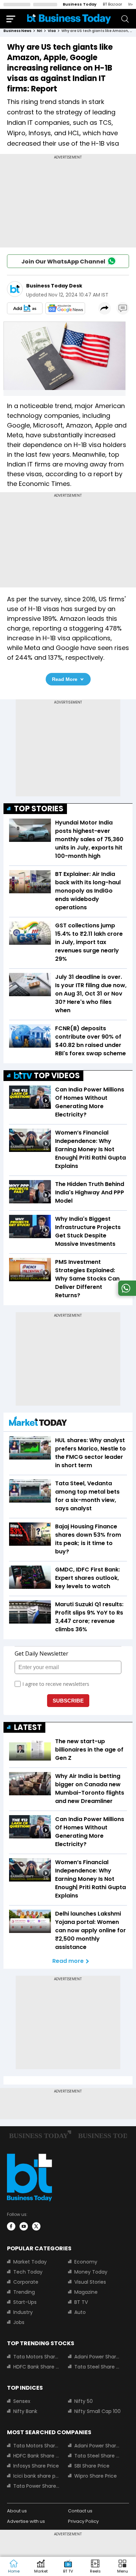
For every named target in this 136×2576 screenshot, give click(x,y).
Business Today (80, 4)
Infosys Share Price (36, 2466)
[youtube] (24, 2226)
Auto (80, 2312)
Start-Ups (25, 2302)
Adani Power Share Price (97, 2357)
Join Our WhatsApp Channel (63, 262)
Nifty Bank (25, 2411)
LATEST (28, 1727)
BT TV (81, 2302)
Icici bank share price (36, 2476)
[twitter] (36, 2226)
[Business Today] (69, 19)
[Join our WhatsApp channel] (126, 1294)
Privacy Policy (83, 2521)
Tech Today (28, 2272)
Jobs (19, 2322)
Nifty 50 (84, 2401)
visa (52, 31)
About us (17, 2511)
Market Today (30, 2262)
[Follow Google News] (65, 308)
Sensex (22, 2401)
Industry (23, 2312)
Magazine (86, 2292)
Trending (24, 2292)
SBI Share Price (92, 2466)
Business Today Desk (54, 286)
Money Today (91, 2272)
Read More (65, 679)
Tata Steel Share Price (97, 2367)
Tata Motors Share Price (36, 2357)
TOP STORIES (39, 809)
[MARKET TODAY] (38, 1423)
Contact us (80, 2511)
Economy (86, 2262)
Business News (17, 31)
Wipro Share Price (96, 2476)
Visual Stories (90, 2282)
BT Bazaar (112, 4)
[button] (122, 2567)
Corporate (26, 2282)
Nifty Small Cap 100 (97, 2411)
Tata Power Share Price (36, 2486)
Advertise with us (26, 2521)
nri (40, 31)
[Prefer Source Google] (25, 308)
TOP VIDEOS (57, 1076)
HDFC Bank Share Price (36, 2367)
